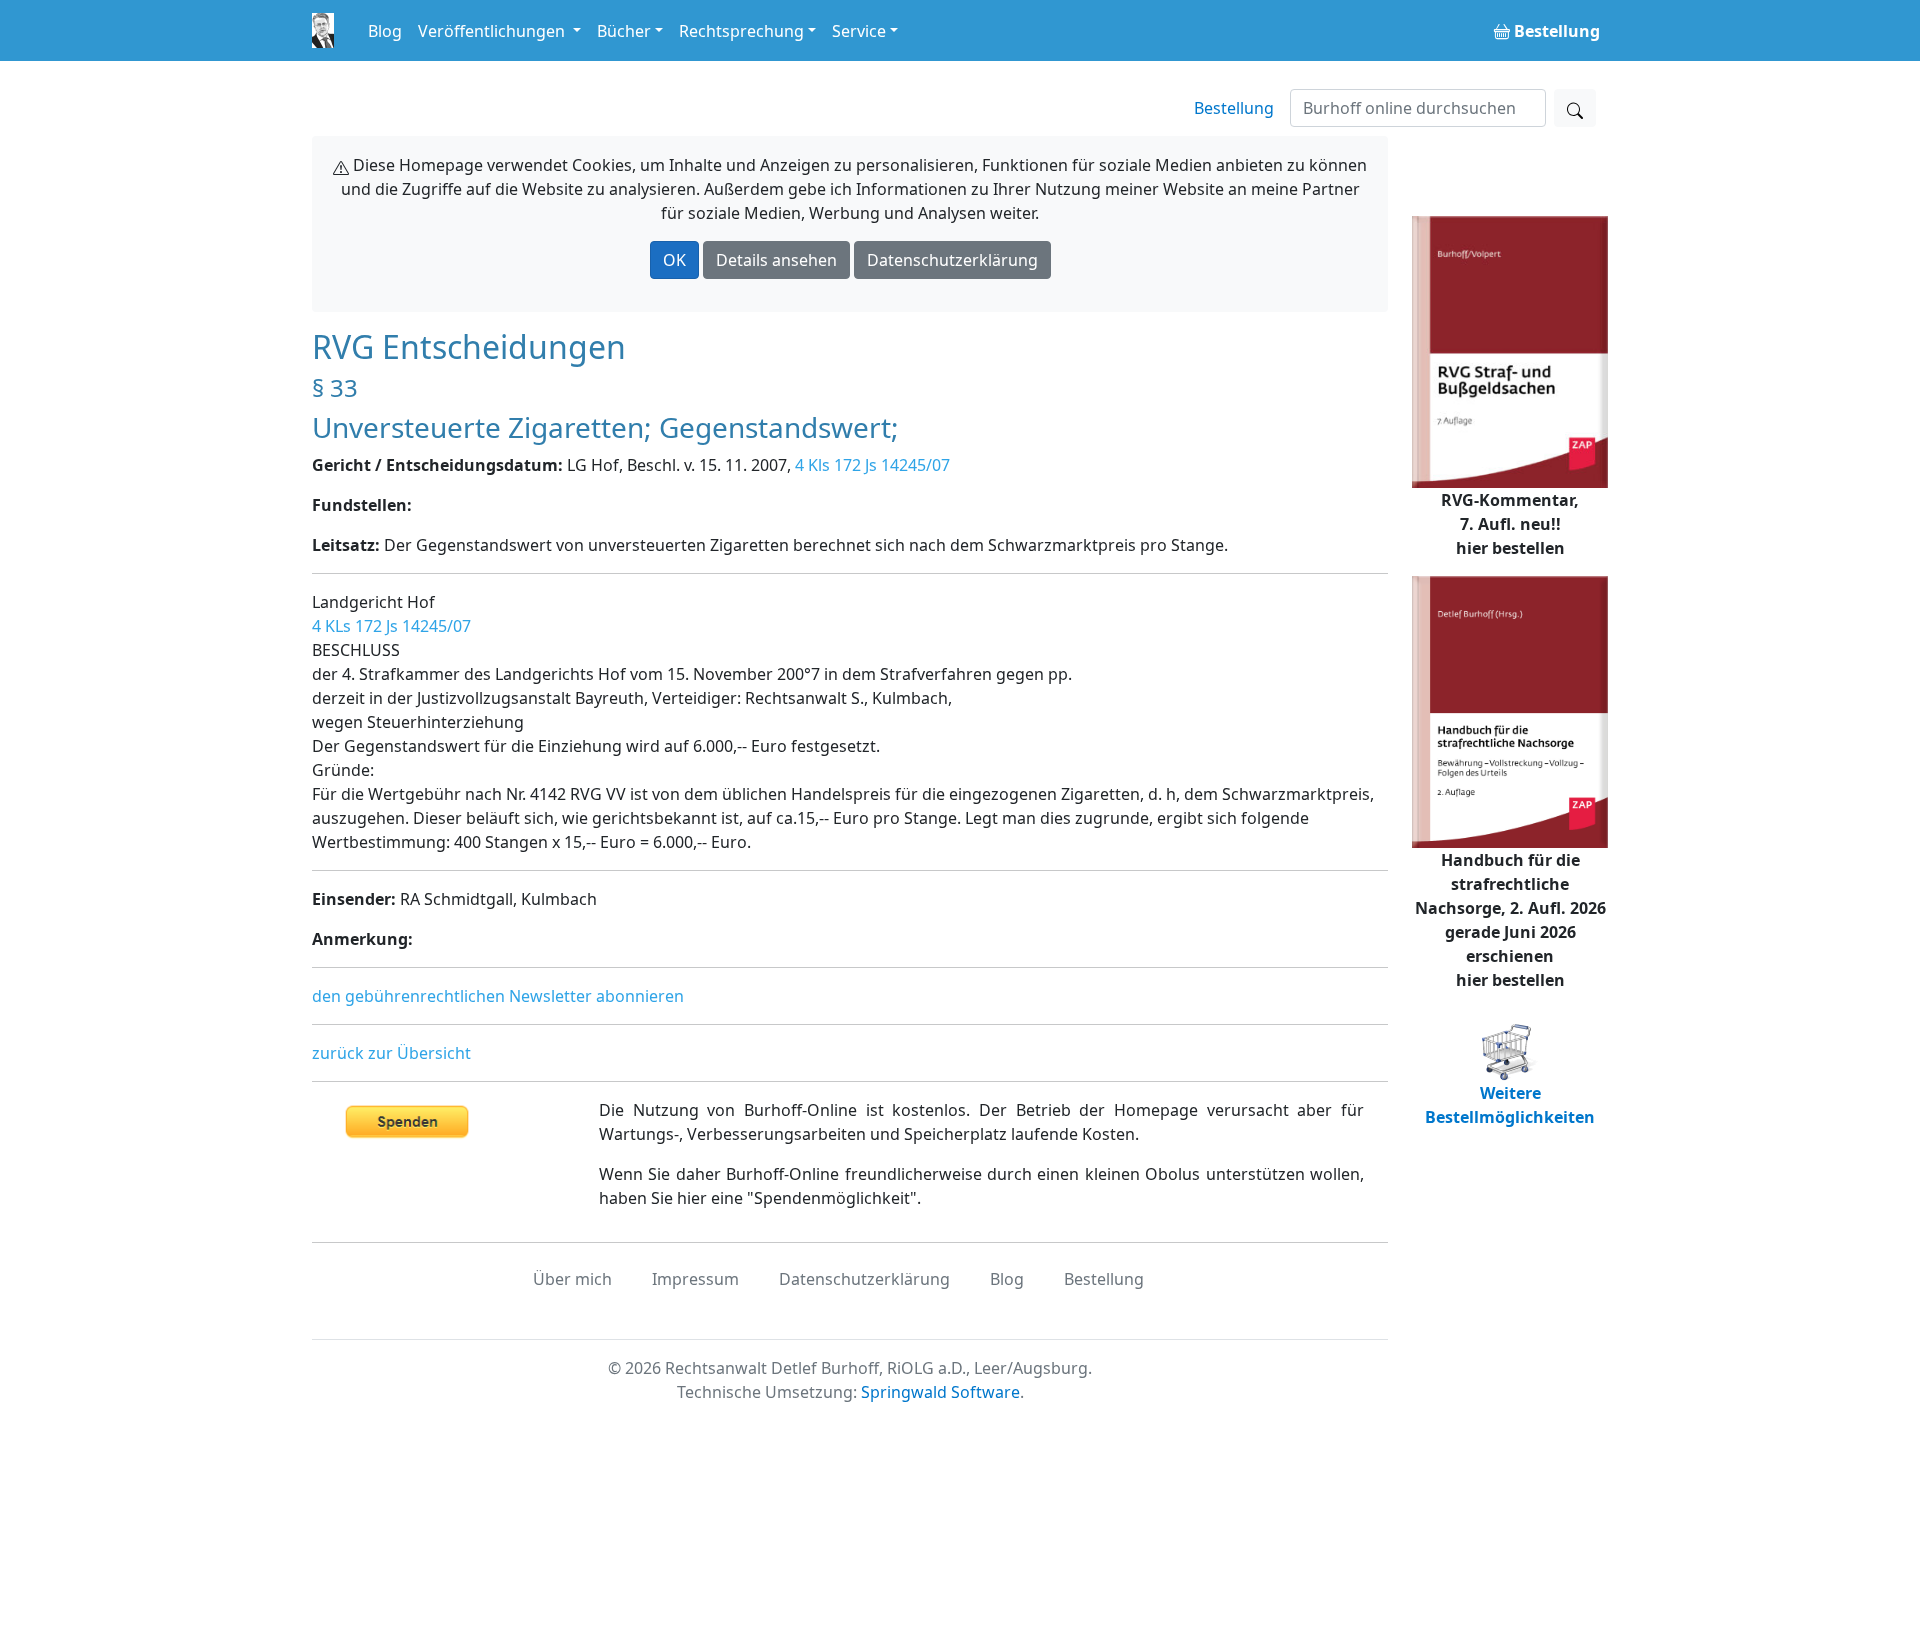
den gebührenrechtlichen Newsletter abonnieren (498, 996)
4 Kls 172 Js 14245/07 (872, 465)
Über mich (572, 1279)
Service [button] (859, 31)
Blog (385, 31)
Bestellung (1234, 108)
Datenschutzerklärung (952, 260)
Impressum (695, 1279)
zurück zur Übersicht (391, 1053)
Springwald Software (940, 1392)
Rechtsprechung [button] (741, 31)
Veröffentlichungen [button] (493, 31)
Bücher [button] (624, 31)
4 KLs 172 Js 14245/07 (391, 626)
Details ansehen (776, 260)
